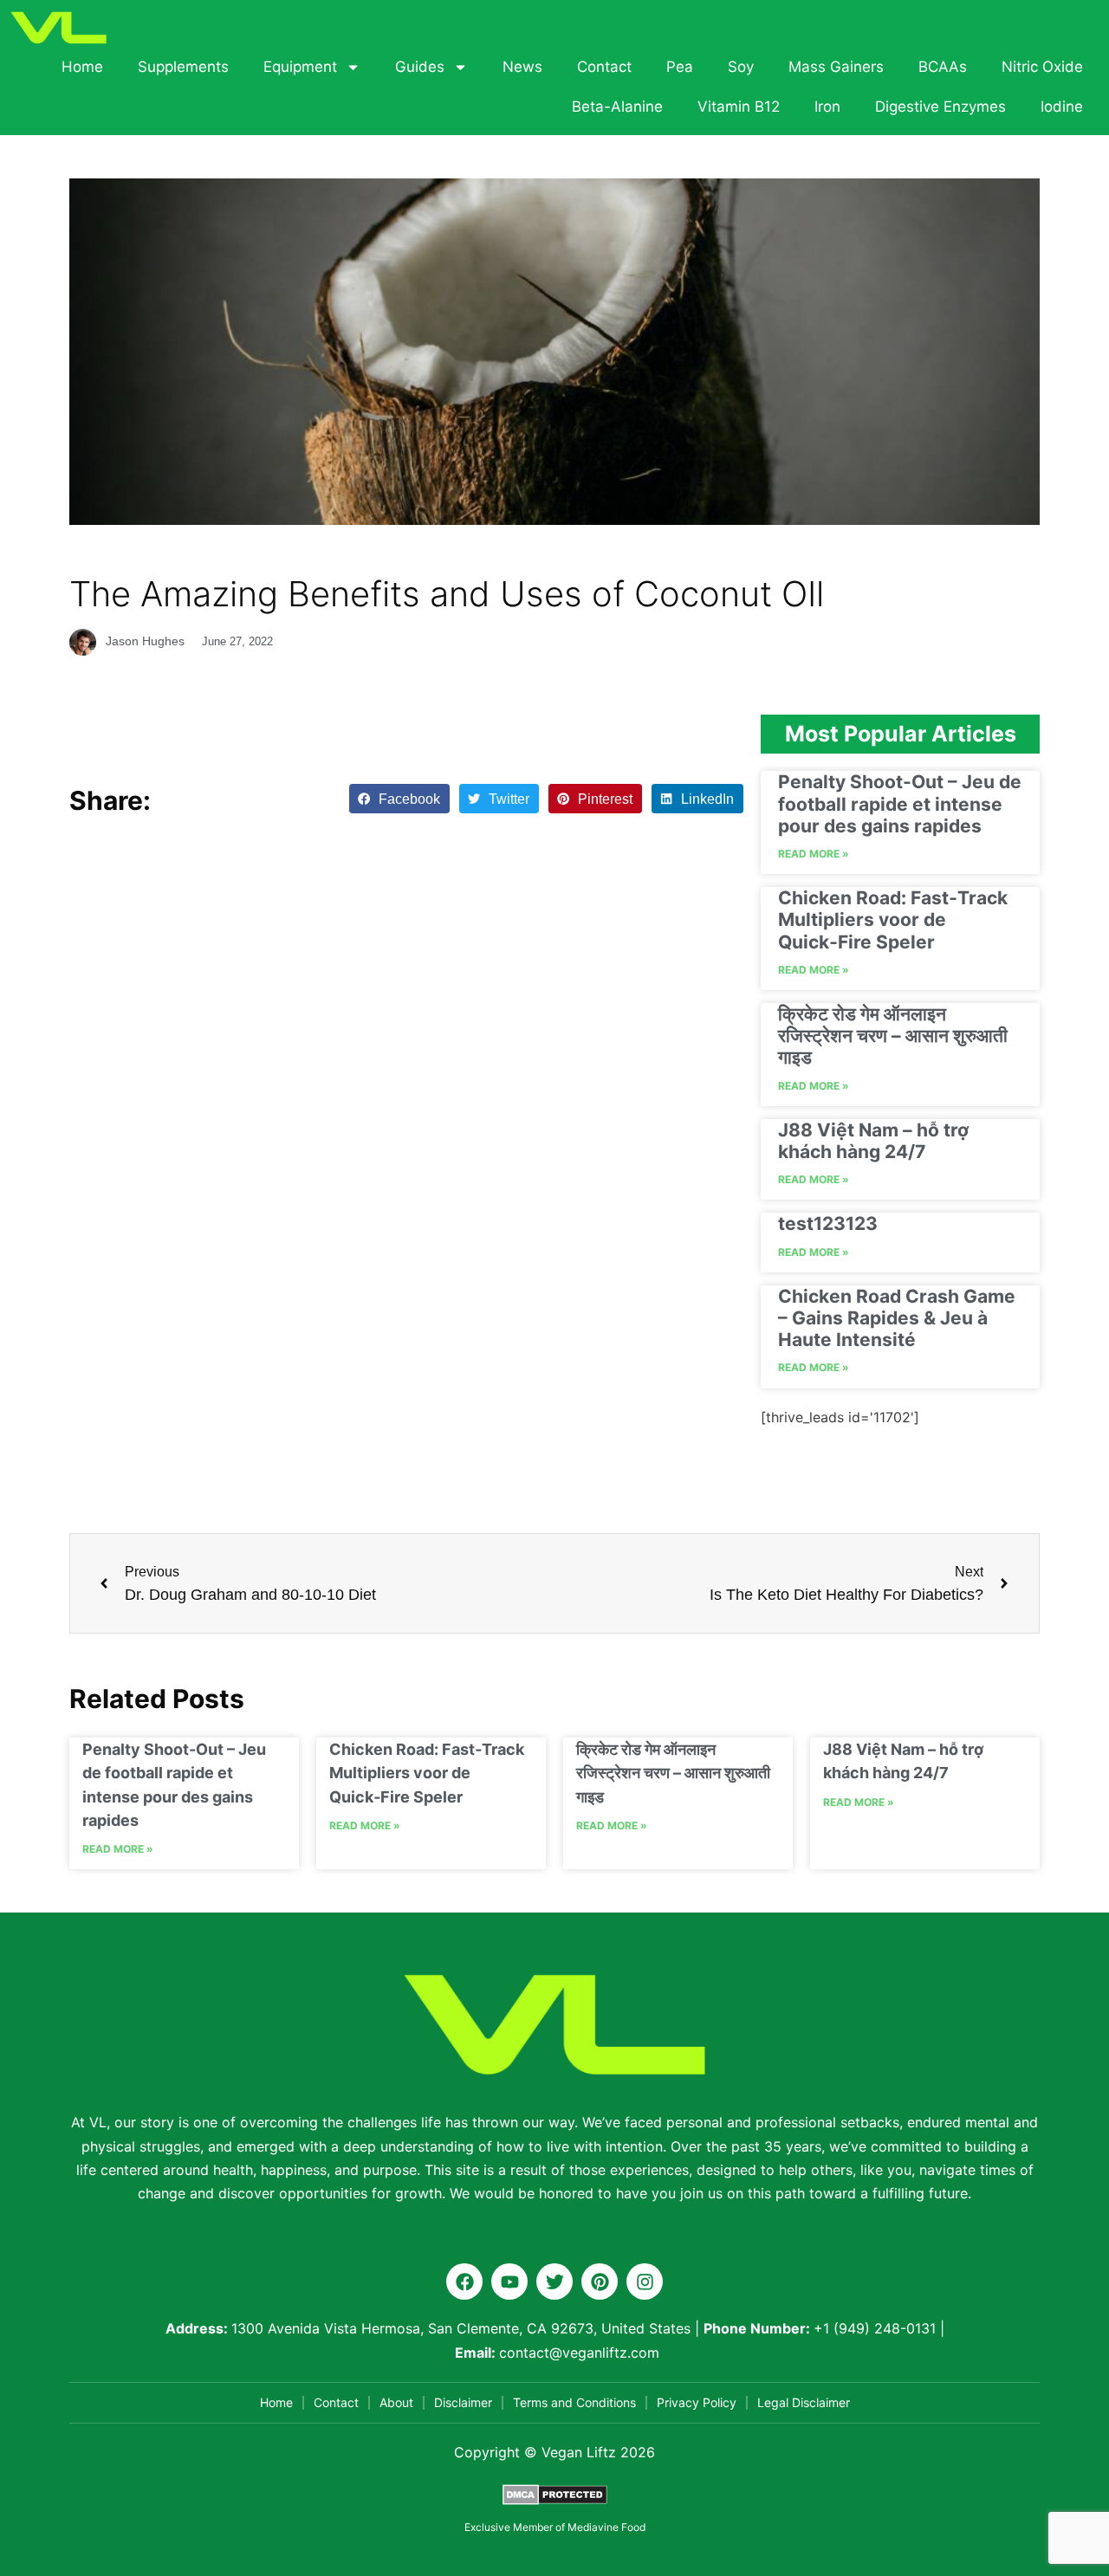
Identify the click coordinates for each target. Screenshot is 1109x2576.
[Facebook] (464, 2282)
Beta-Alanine (617, 107)
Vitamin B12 (739, 107)
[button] (399, 799)
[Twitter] (554, 2282)
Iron (827, 107)
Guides (420, 67)
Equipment (300, 67)
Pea (680, 67)
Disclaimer (463, 2402)
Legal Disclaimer (804, 2402)
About (396, 2402)
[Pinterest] (600, 2282)
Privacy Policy (697, 2402)
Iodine (1062, 107)
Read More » (814, 854)
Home (82, 67)
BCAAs (943, 67)
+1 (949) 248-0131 (875, 2328)
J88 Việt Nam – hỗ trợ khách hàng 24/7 (873, 1141)
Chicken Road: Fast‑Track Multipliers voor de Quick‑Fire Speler (893, 919)
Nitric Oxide (1042, 67)
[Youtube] (509, 2282)
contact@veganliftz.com (579, 2353)
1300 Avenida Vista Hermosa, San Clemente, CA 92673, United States (461, 2328)
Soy (741, 67)
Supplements (183, 67)
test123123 (828, 1223)
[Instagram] (645, 2282)
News (522, 67)
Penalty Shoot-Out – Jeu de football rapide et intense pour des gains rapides (900, 803)
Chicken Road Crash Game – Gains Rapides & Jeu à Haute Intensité (897, 1318)
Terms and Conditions (574, 2402)
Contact (604, 67)
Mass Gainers (836, 67)
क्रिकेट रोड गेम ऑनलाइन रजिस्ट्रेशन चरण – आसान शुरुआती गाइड (893, 1036)
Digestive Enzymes (940, 107)
